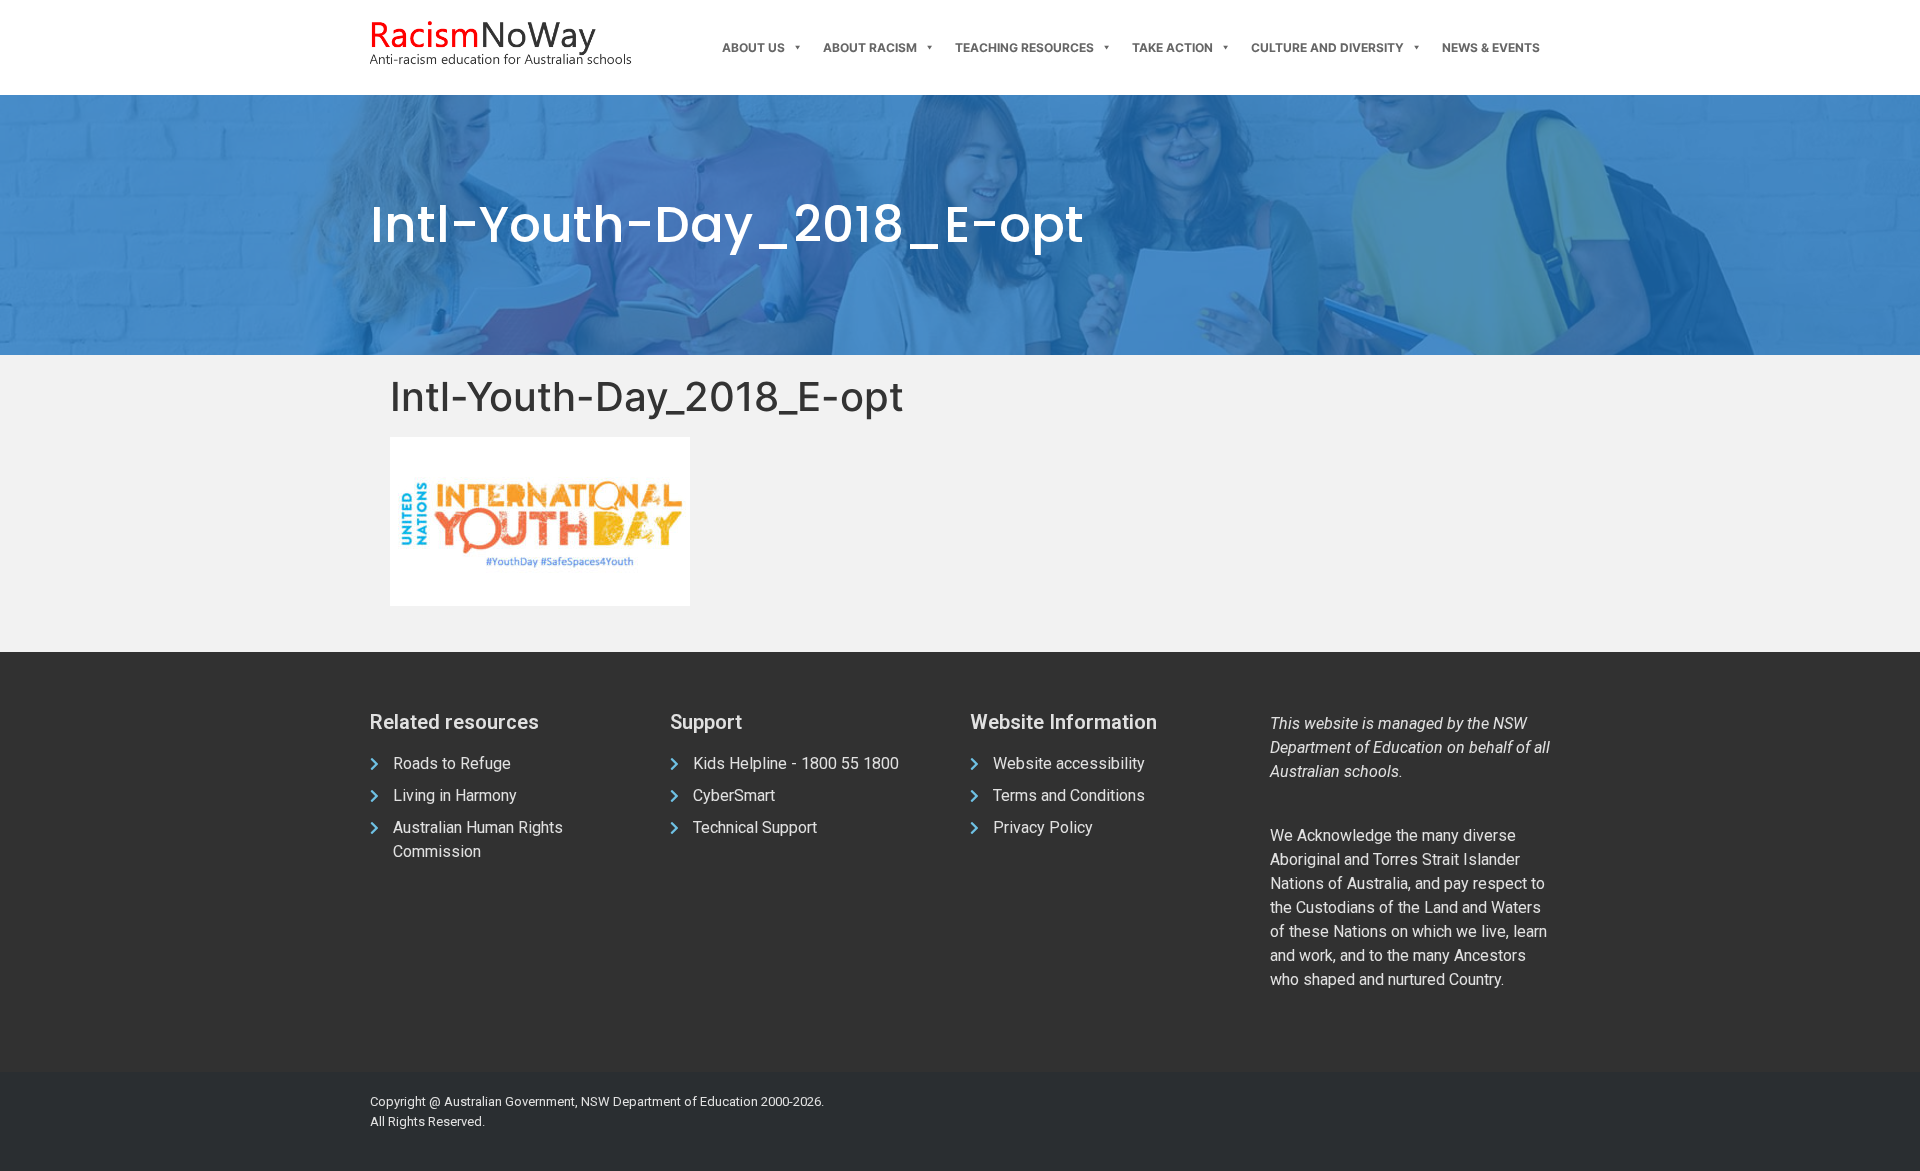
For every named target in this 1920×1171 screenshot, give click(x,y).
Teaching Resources (1024, 47)
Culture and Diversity (1327, 47)
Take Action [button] (1172, 47)
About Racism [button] (870, 47)
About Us (753, 47)
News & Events (1491, 47)
